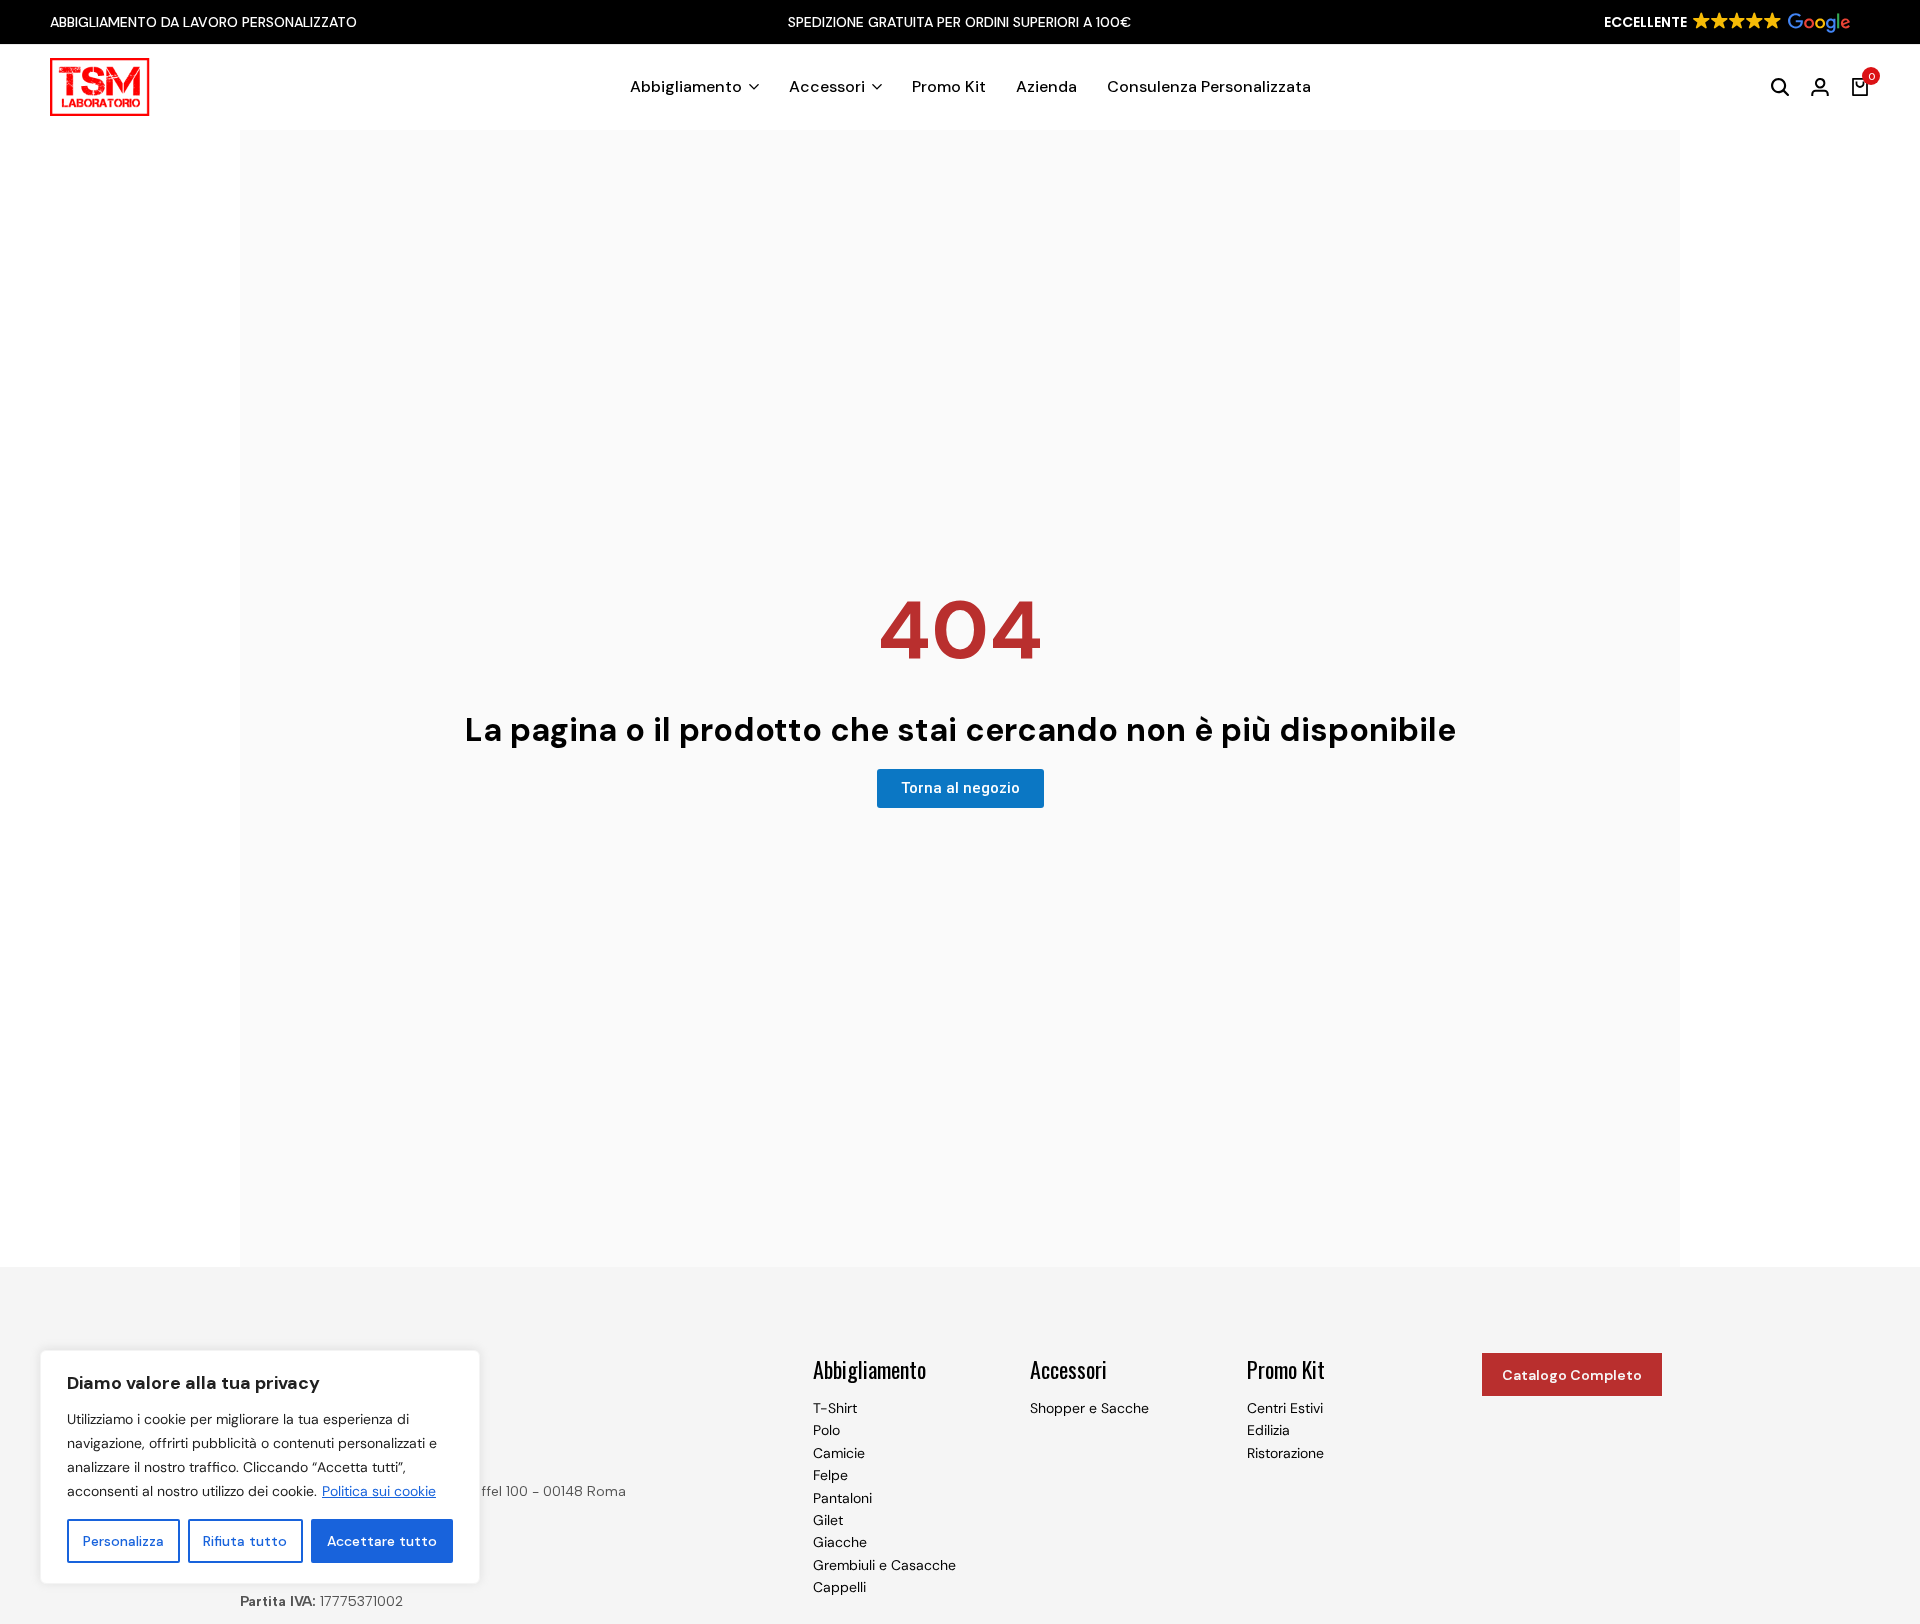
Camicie (839, 1453)
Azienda (1046, 86)
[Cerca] (1780, 87)
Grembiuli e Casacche (884, 1565)
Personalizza (123, 1541)
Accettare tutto (382, 1541)
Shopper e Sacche (1089, 1408)
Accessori (827, 86)
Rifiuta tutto (245, 1541)
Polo (826, 1430)
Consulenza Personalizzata (1209, 86)
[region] (260, 1467)
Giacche (840, 1542)
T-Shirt (835, 1408)
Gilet (828, 1520)
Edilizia (1268, 1430)
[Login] (1820, 87)
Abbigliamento (686, 86)
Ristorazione (1285, 1453)
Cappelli (839, 1587)
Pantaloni (842, 1498)
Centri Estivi (1285, 1408)
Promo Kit (949, 86)
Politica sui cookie (379, 1491)
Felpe (830, 1475)
